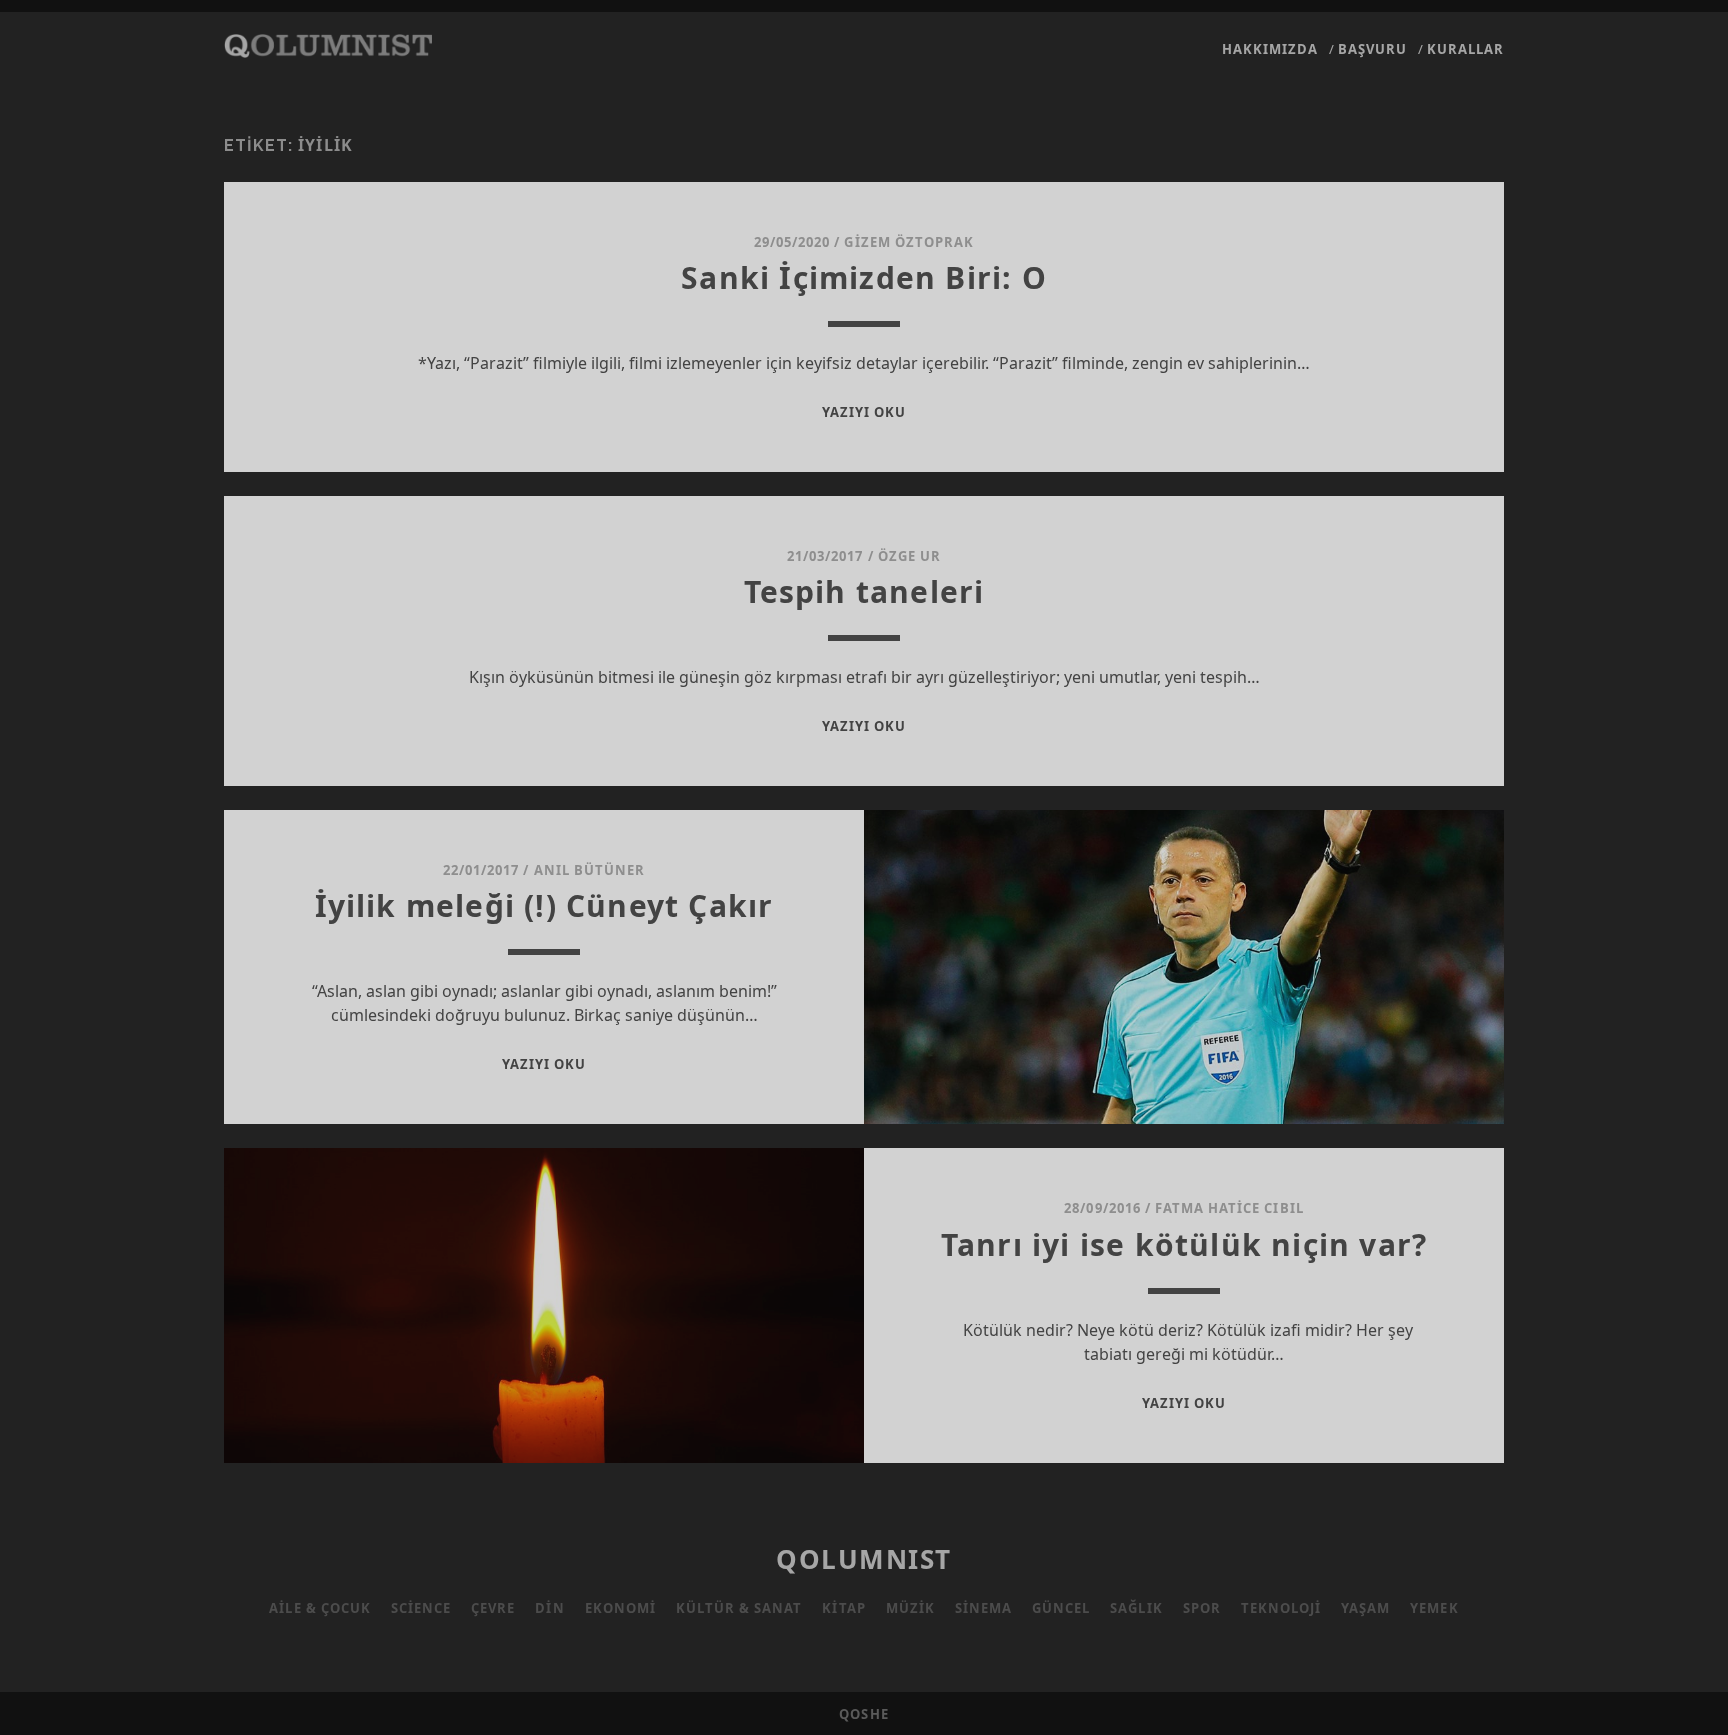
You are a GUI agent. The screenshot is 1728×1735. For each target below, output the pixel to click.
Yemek (1434, 1608)
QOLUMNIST (864, 1559)
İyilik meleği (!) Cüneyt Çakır (544, 905)
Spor (1202, 1608)
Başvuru (1372, 49)
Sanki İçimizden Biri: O (864, 277)
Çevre (493, 1608)
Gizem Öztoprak (909, 242)
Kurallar (1465, 49)
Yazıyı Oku (864, 412)
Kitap (843, 1608)
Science (421, 1608)
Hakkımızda (1270, 49)
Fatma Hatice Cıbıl (1229, 1208)
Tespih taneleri (864, 591)
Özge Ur (909, 556)
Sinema (983, 1608)
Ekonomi (620, 1608)
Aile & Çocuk (320, 1608)
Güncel (1061, 1608)
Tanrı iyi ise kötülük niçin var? (1184, 1244)
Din (549, 1608)
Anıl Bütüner (590, 870)
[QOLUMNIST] (328, 48)
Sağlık (1136, 1608)
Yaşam (1365, 1608)
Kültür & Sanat (739, 1608)
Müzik (910, 1608)
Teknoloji (1281, 1608)
